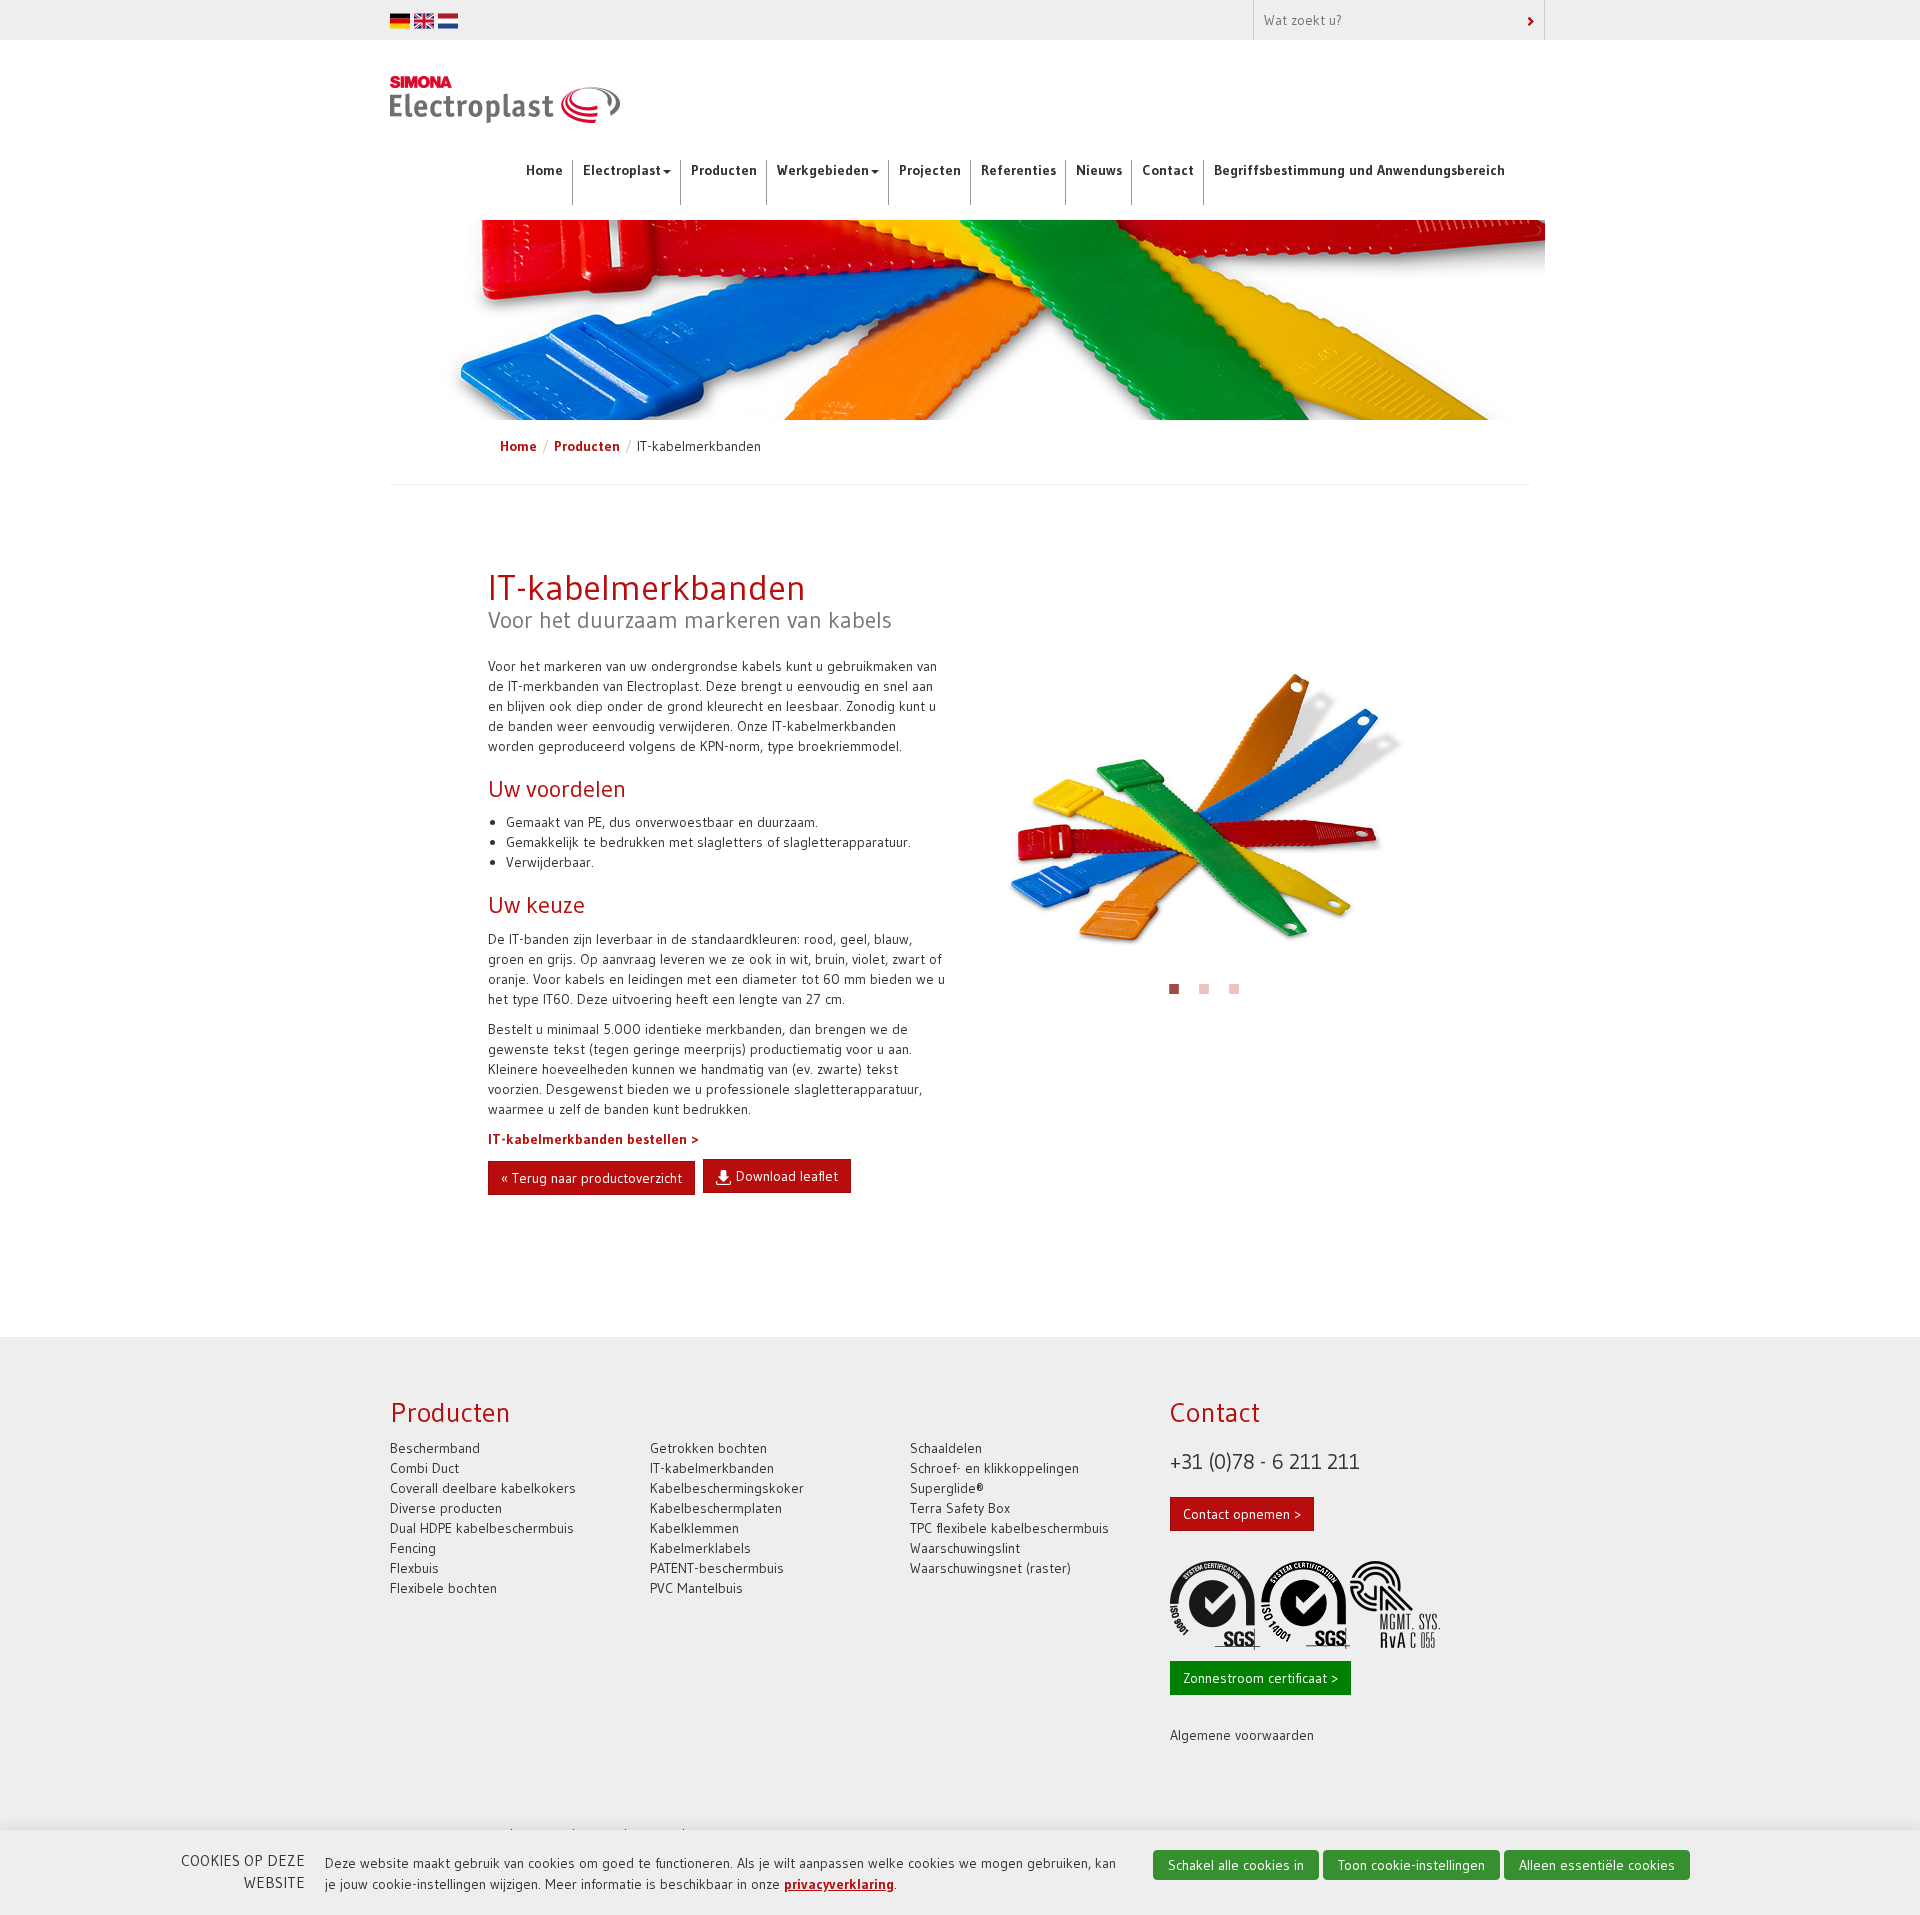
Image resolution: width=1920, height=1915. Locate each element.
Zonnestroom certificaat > (1260, 1678)
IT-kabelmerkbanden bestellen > (593, 1139)
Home (544, 170)
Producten (724, 170)
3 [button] (1234, 986)
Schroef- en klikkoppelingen (994, 1468)
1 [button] (1174, 986)
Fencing (413, 1548)
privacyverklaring (839, 1884)
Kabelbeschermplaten (716, 1508)
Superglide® (947, 1488)
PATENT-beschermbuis (717, 1568)
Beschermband (435, 1448)
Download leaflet (787, 1176)
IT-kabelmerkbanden (712, 1468)
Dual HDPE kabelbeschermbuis (482, 1528)
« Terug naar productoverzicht (591, 1178)
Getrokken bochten (708, 1448)
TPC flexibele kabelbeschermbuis (1009, 1528)
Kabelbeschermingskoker (727, 1488)
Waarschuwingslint (965, 1548)
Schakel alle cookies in (1236, 1865)
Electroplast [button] (622, 170)
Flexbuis (414, 1568)
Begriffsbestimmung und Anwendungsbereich (1359, 170)
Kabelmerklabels (700, 1548)
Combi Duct (424, 1468)
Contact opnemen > (1242, 1514)
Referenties (1018, 170)
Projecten (930, 170)
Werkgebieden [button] (823, 170)
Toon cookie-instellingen (1411, 1865)
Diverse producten (446, 1508)
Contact (1168, 170)
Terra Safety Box (960, 1508)
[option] (1204, 808)
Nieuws (1099, 170)
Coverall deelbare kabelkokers (483, 1488)
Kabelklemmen (694, 1528)
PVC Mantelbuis (696, 1588)
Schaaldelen (946, 1448)
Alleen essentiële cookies (1597, 1865)
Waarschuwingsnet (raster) (990, 1568)
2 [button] (1204, 986)
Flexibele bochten (443, 1588)
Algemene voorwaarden (1242, 1735)
